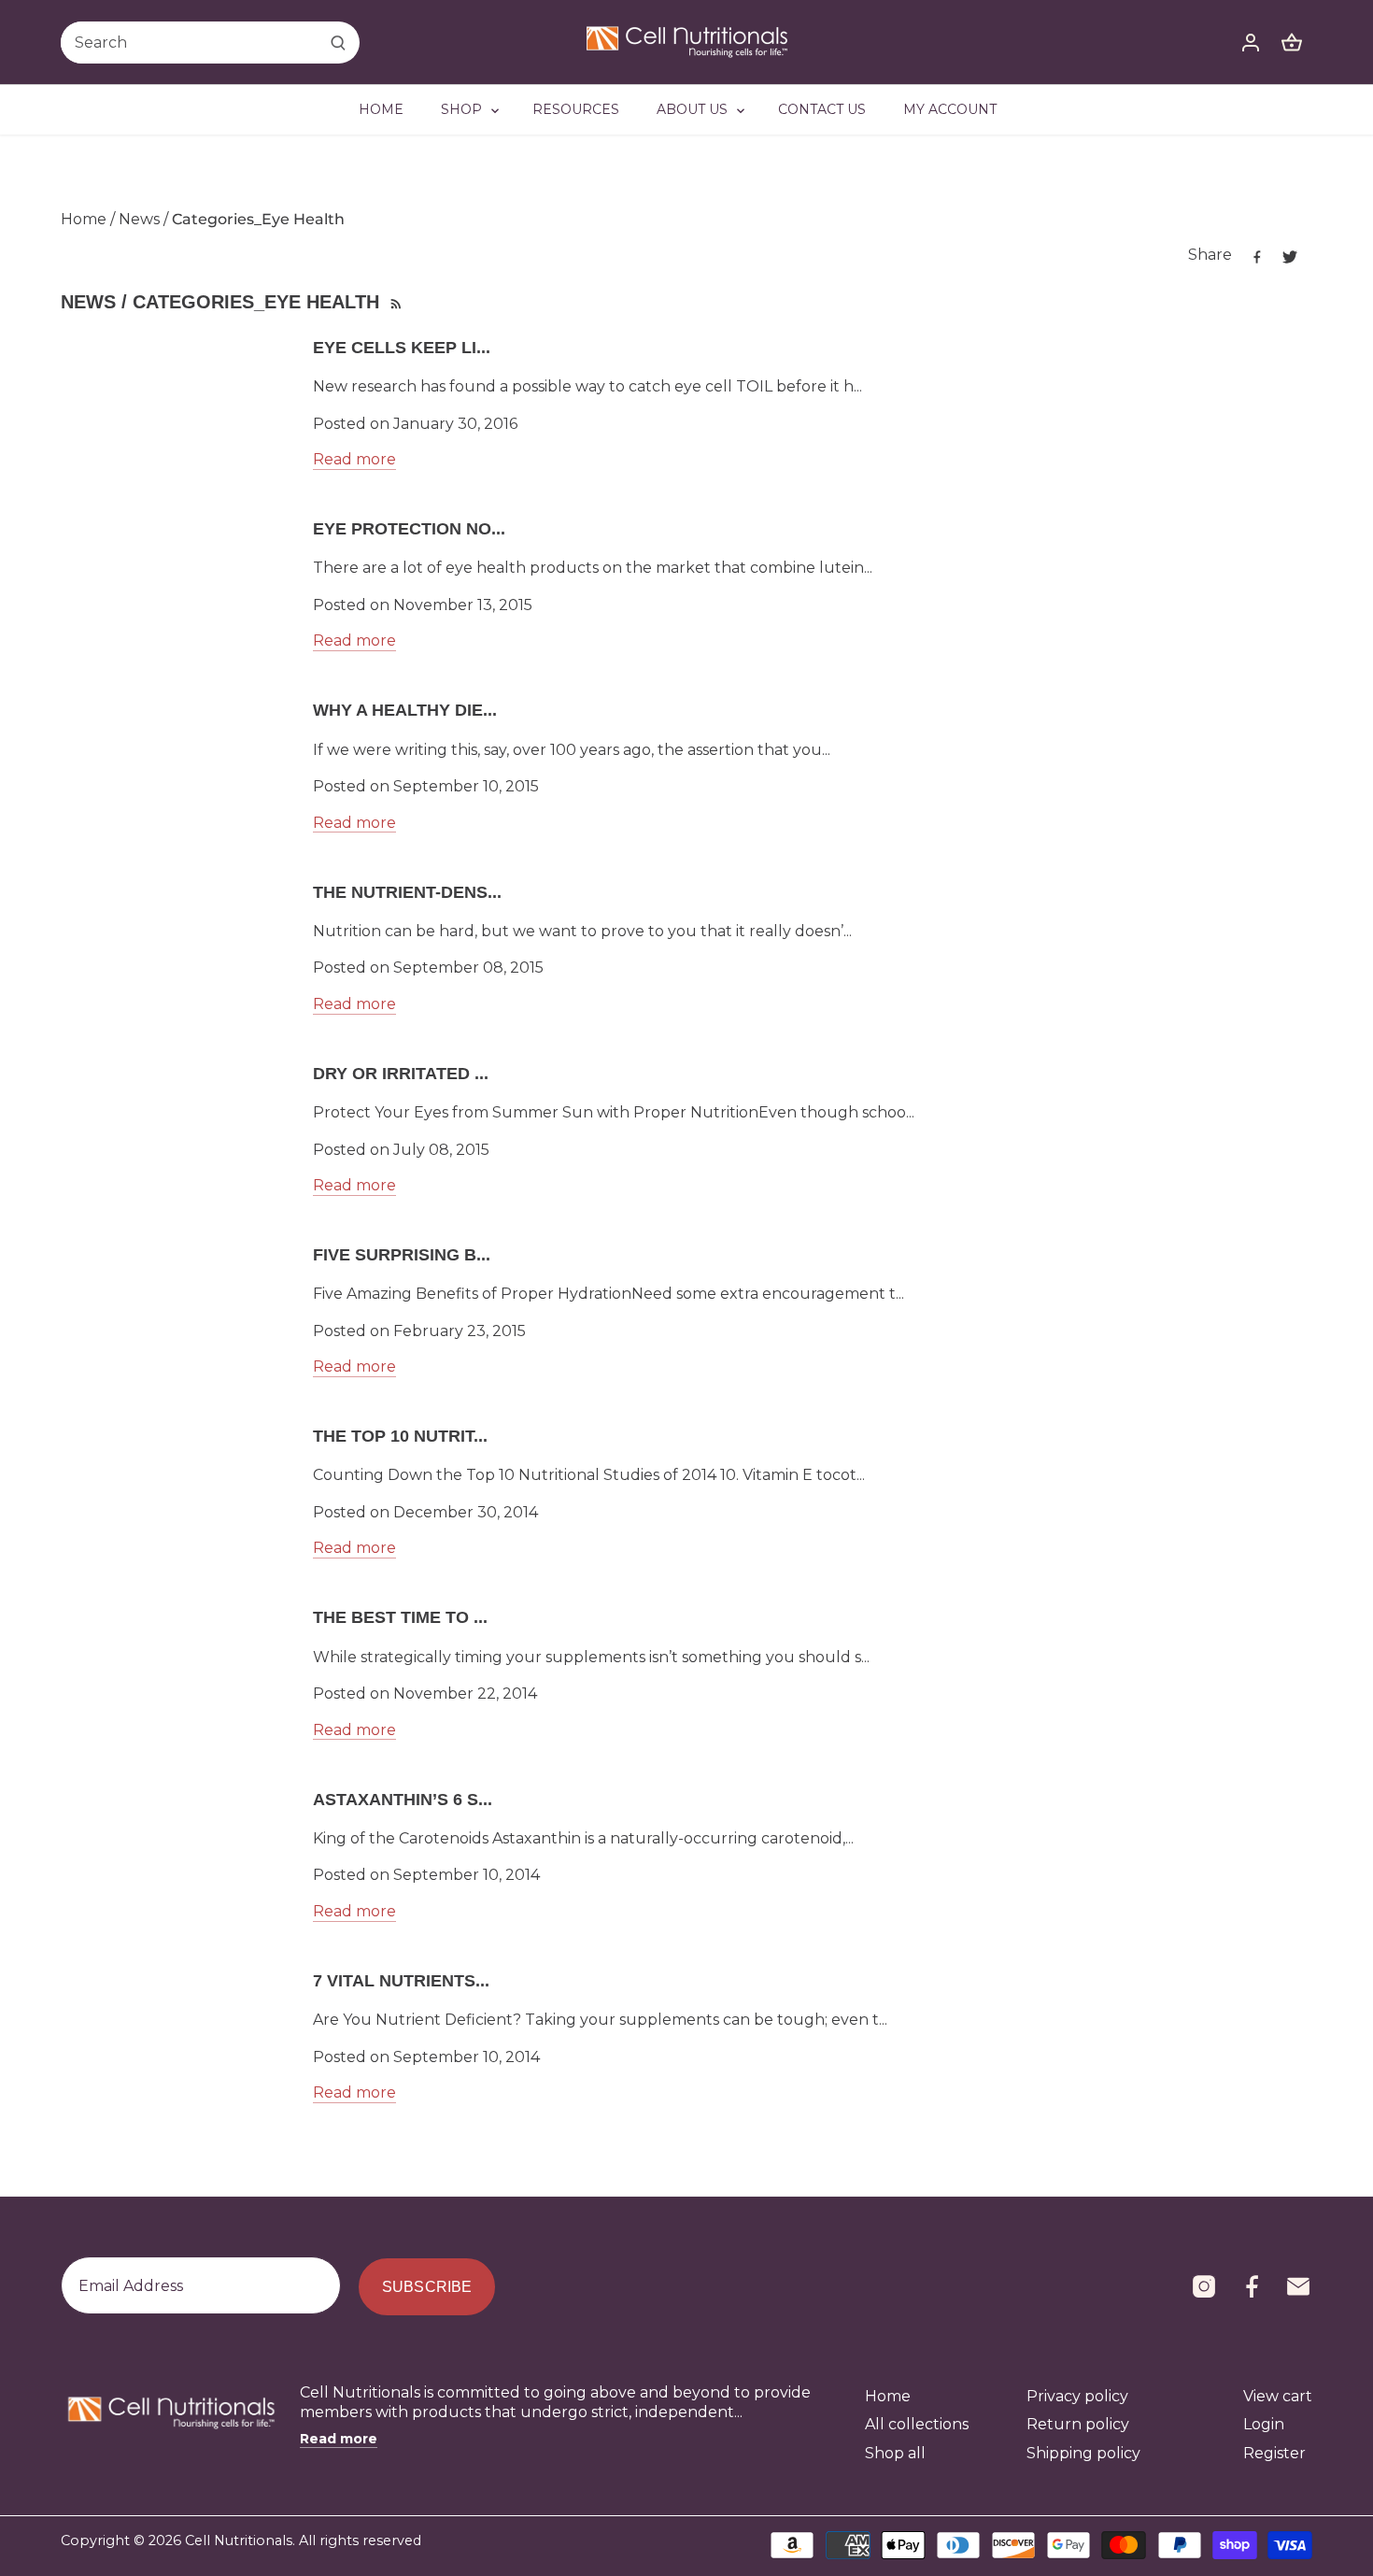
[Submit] (338, 43)
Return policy (1078, 2424)
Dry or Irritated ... (401, 1074)
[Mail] (1298, 2286)
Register (1274, 2453)
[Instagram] (1204, 2286)
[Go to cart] (1292, 43)
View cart (1278, 2396)
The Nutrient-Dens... (407, 892)
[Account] (1251, 43)
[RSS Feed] (394, 302)
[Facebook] (1252, 2286)
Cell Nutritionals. (240, 2540)
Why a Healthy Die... (405, 710)
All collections (917, 2424)
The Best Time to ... (400, 1617)
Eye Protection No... (409, 529)
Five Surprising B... (402, 1255)
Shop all (895, 2453)
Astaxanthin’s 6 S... (403, 1800)
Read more (354, 459)
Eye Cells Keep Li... (402, 348)
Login (1264, 2424)
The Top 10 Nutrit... (400, 1436)
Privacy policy (1077, 2396)
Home (888, 2396)
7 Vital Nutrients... (401, 1981)
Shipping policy (1083, 2453)
